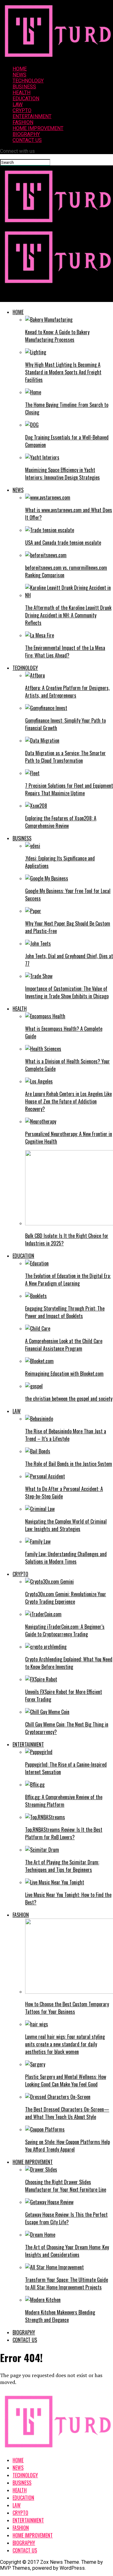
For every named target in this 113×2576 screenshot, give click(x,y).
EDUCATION (26, 99)
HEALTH (22, 93)
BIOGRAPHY (26, 134)
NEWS (19, 75)
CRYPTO (22, 110)
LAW (18, 104)
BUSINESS (24, 87)
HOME (20, 69)
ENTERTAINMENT (32, 116)
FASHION (23, 122)
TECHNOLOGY (28, 81)
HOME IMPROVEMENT (38, 128)
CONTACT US (27, 140)
